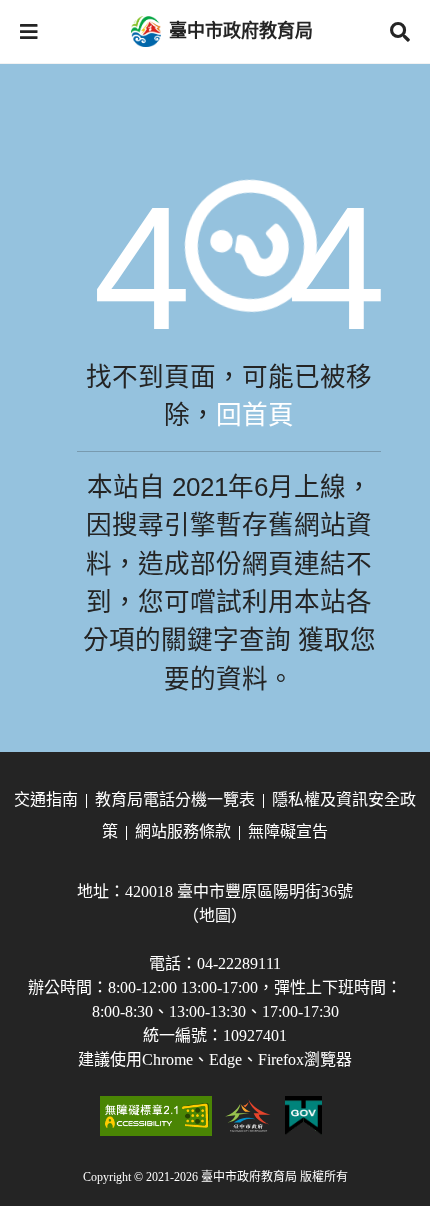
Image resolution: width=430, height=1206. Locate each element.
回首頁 (255, 415)
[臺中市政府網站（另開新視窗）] (248, 1116)
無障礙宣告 (288, 831)
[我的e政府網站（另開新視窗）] (303, 1116)
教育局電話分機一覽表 (175, 799)
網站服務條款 (183, 831)
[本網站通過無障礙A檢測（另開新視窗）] (156, 1116)
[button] (29, 32)
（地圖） (215, 915)
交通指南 (46, 799)
